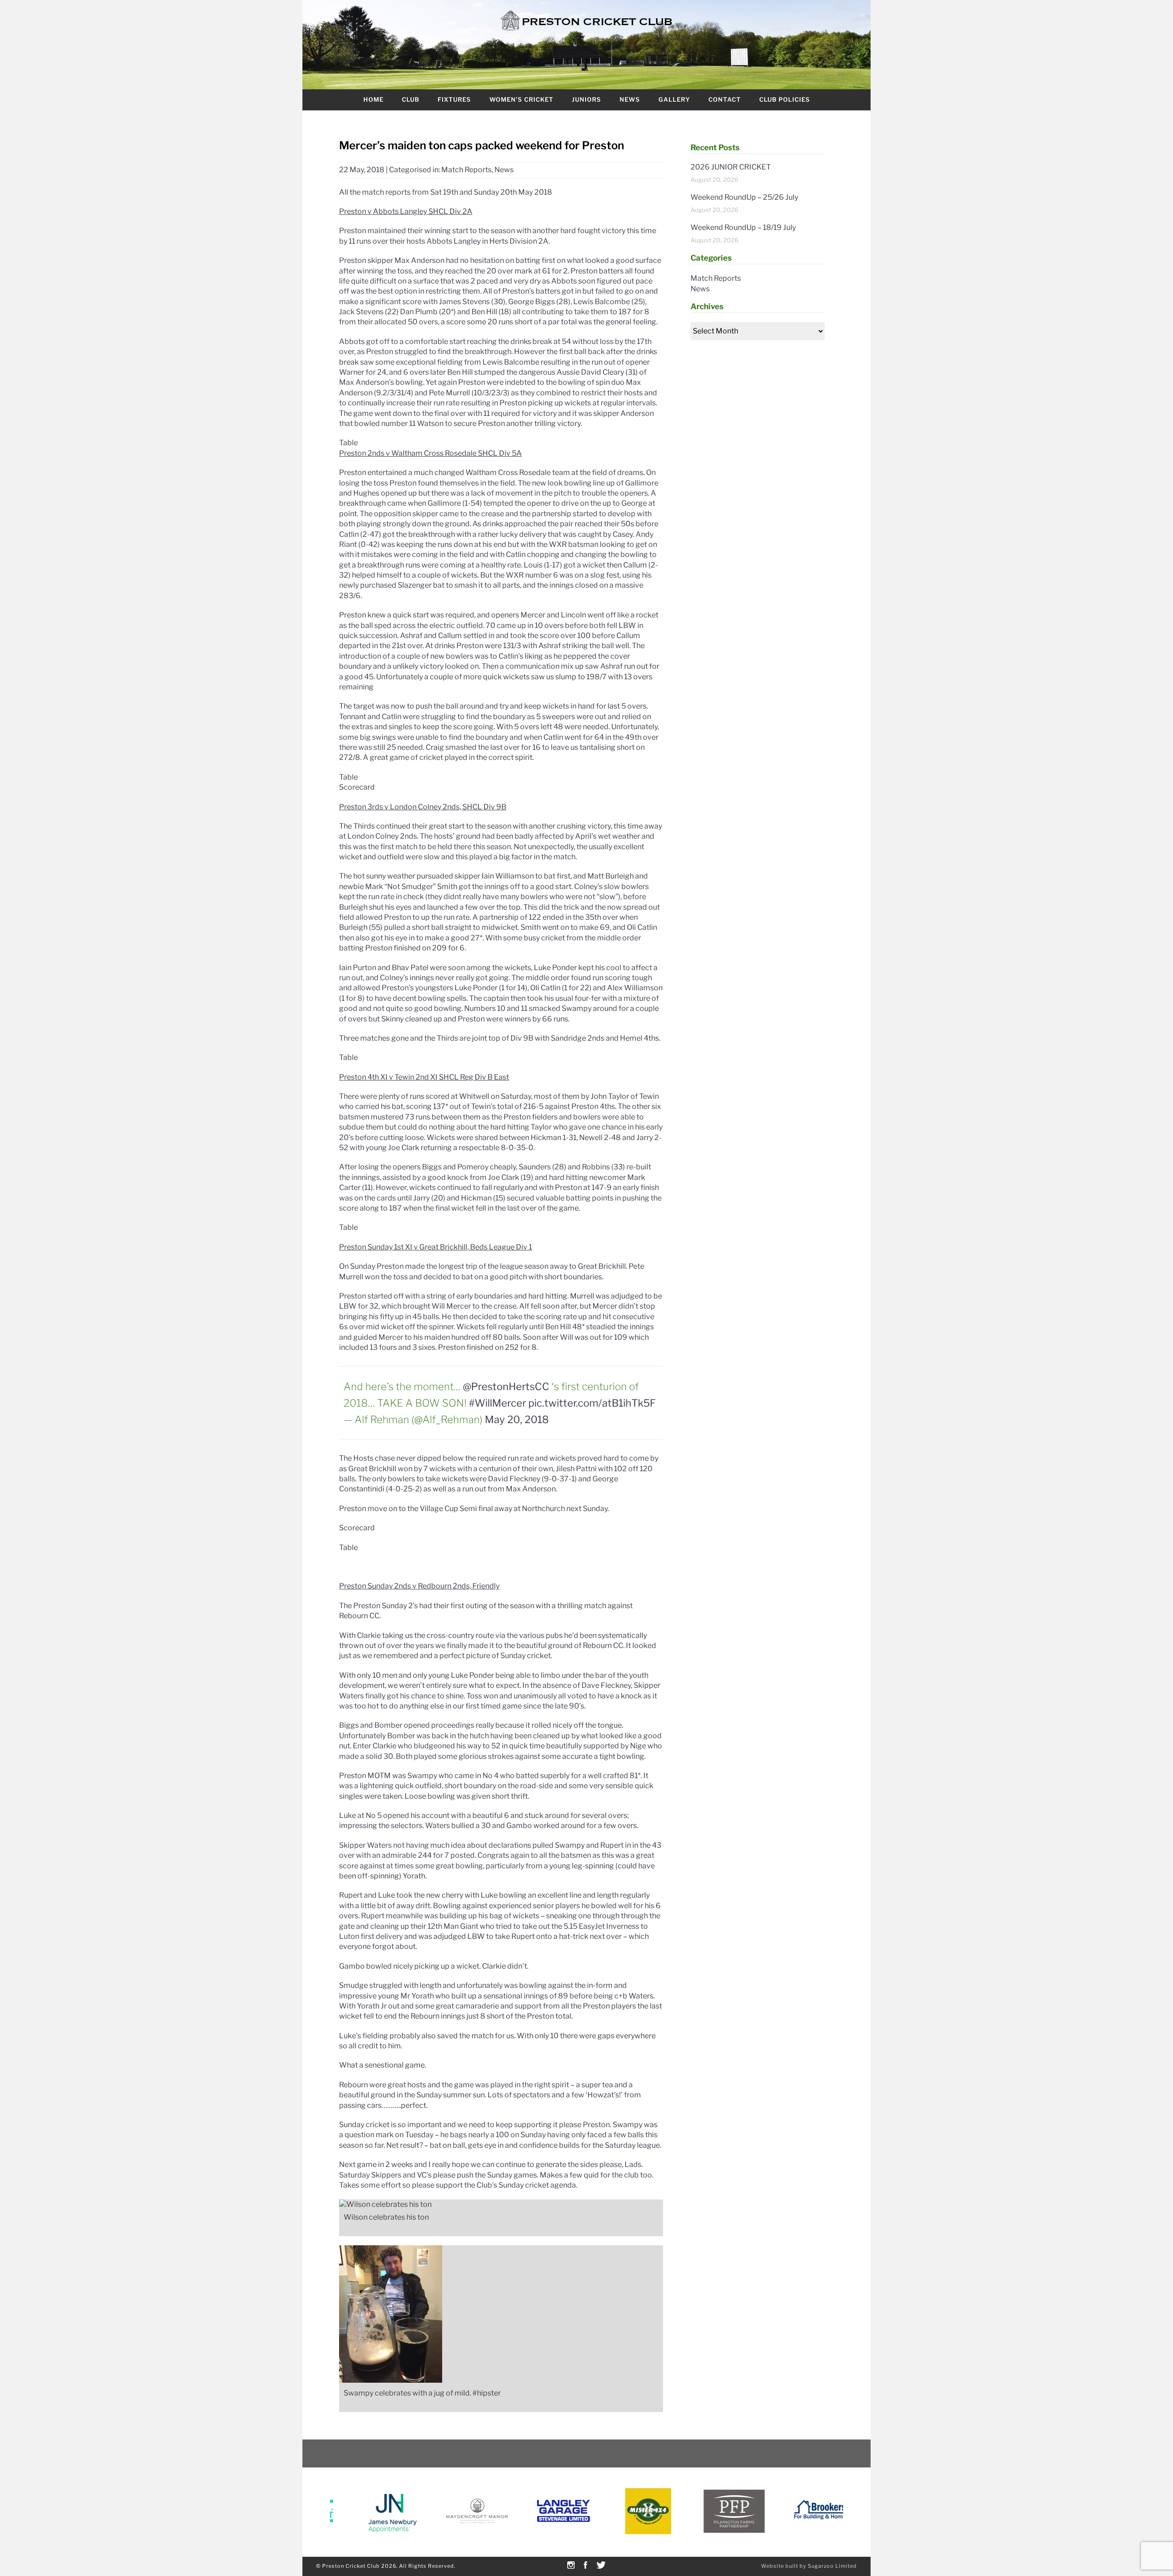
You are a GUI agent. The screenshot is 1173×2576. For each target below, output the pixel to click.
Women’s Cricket (521, 99)
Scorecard (357, 787)
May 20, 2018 (517, 1419)
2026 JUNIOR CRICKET (731, 167)
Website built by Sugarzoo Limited (809, 2566)
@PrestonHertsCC (506, 1386)
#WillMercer (497, 1403)
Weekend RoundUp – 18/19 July (743, 227)
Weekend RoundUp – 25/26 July (744, 197)
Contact (725, 99)
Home (373, 99)
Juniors (586, 99)
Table (348, 443)
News (630, 99)
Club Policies (785, 99)
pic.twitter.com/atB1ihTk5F (592, 1403)
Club (411, 99)
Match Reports (466, 170)
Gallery (674, 99)
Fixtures (454, 99)
